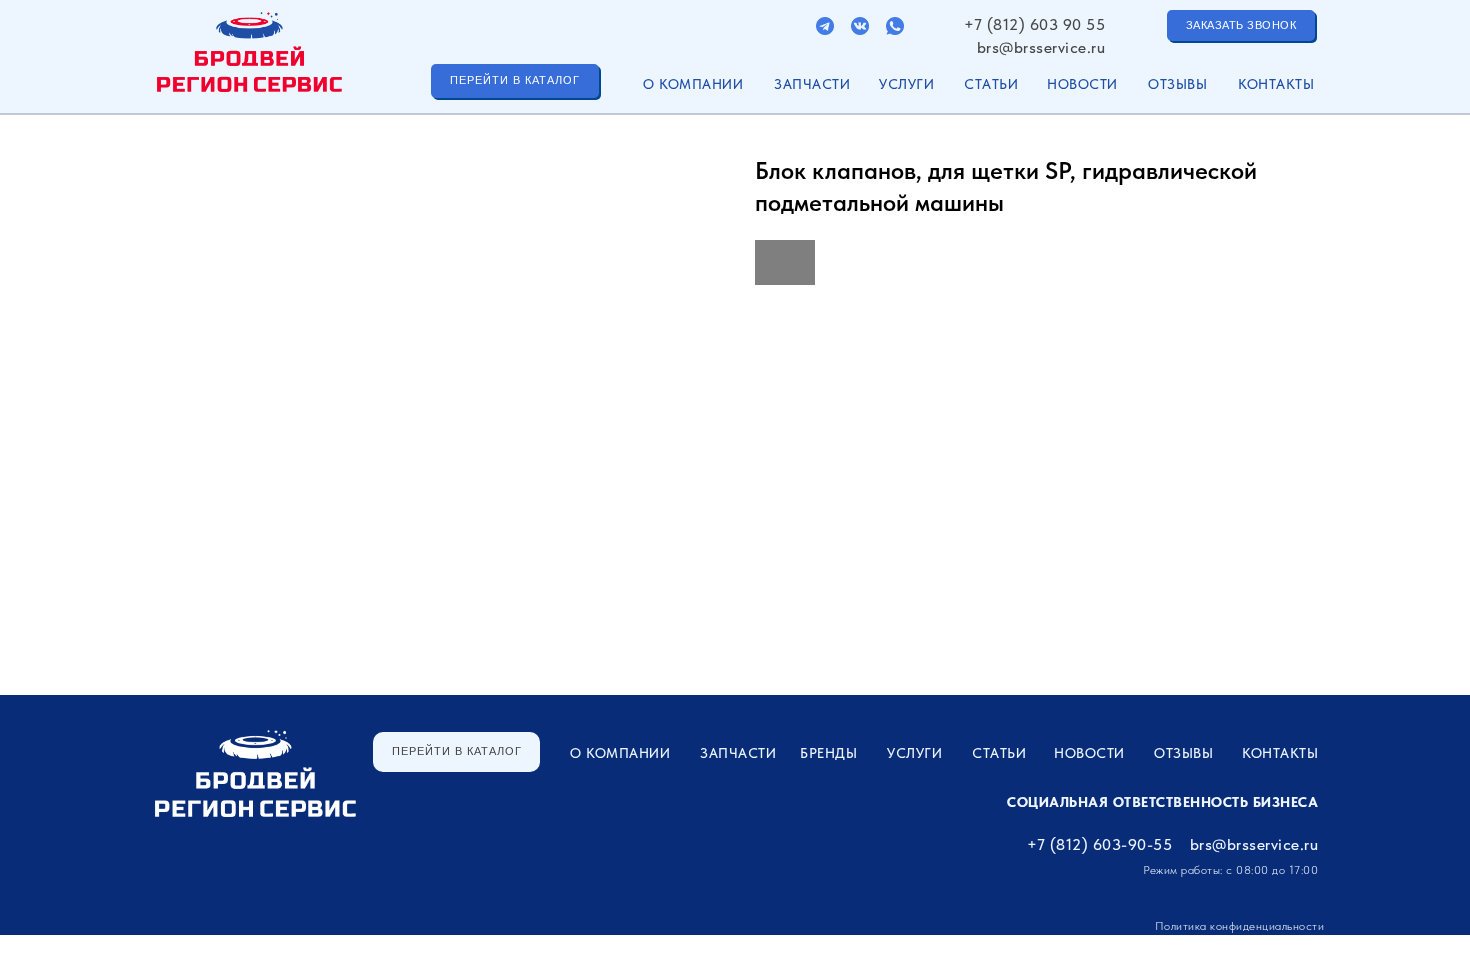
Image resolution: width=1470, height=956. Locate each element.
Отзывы (1177, 84)
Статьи (991, 84)
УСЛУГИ (906, 84)
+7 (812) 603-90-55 (1099, 844)
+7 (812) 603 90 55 (1034, 24)
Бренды (828, 753)
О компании (693, 84)
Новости (1082, 84)
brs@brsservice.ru (1041, 47)
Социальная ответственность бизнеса (1162, 802)
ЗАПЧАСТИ (812, 84)
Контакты (1276, 84)
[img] (825, 26)
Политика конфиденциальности (1240, 926)
